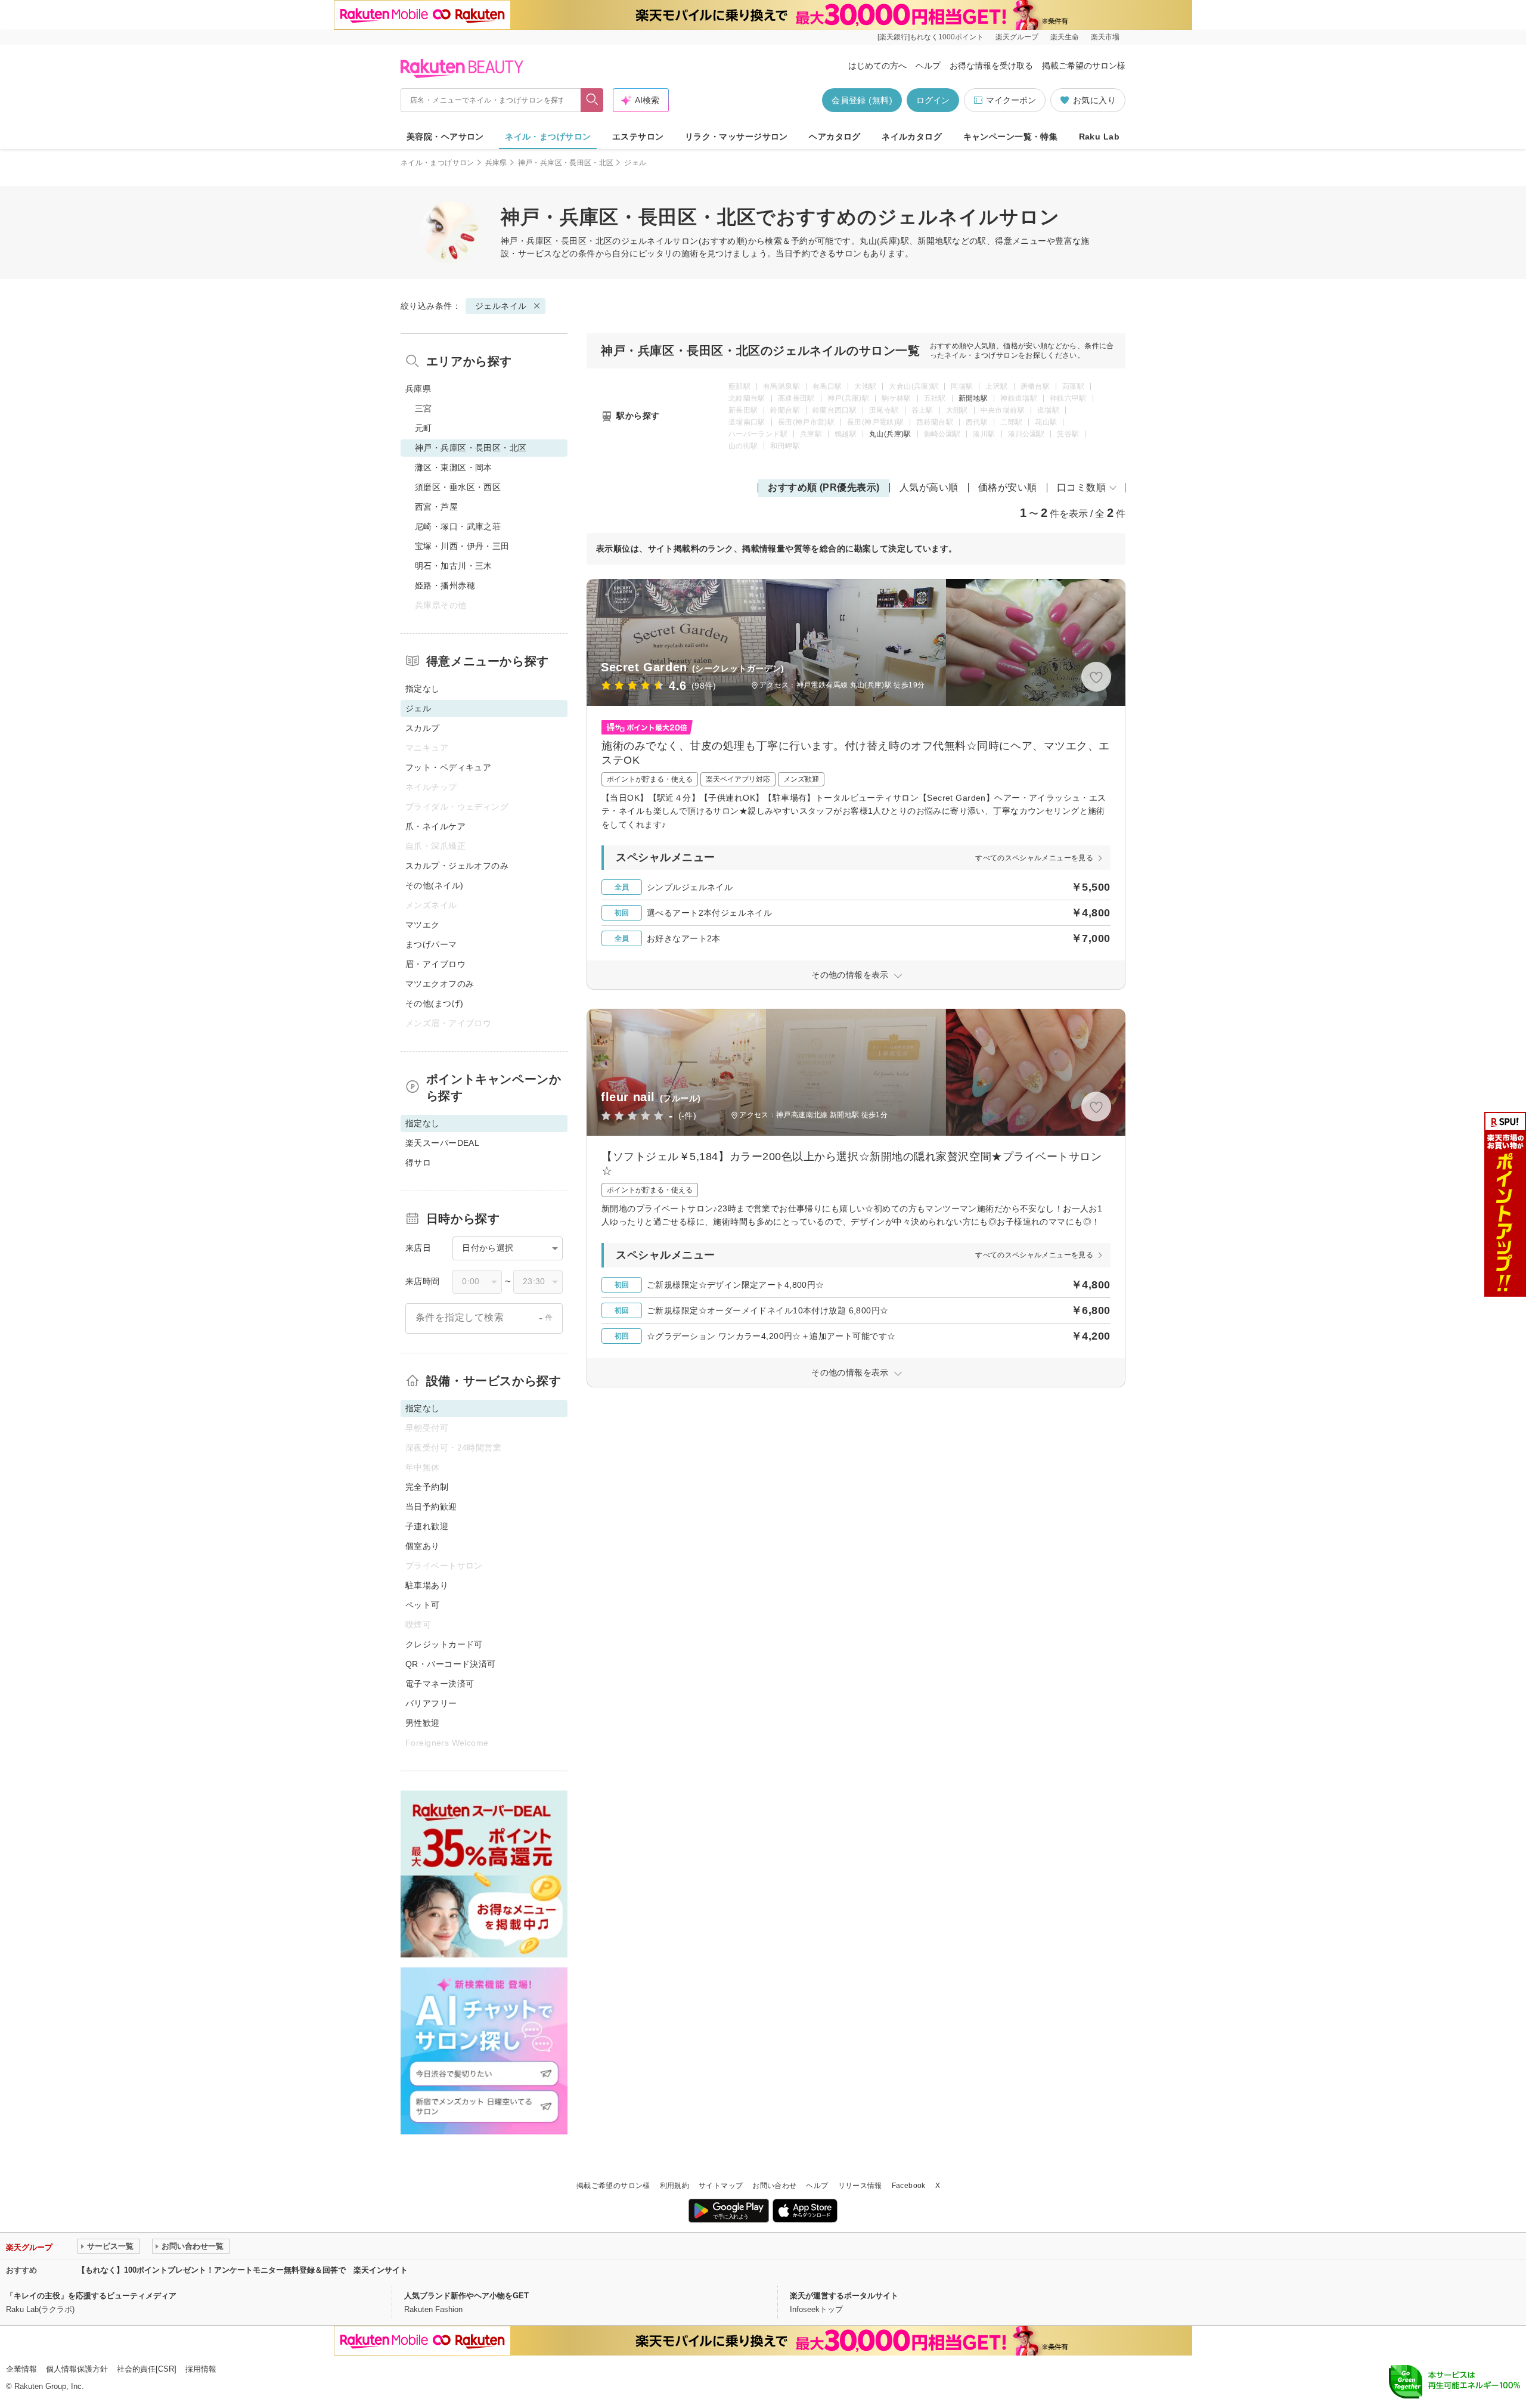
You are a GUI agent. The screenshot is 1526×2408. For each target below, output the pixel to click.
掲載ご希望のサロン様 (1084, 66)
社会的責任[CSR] (147, 2369)
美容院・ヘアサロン (445, 137)
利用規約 (674, 2186)
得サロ (418, 1163)
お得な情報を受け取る (991, 66)
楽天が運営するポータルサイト (844, 2296)
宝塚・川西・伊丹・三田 (462, 546)
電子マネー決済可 (440, 1684)
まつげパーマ (431, 944)
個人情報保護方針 (77, 2369)
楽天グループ (1017, 37)
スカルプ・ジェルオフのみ (457, 866)
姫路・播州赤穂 (445, 585)
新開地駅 (973, 398)
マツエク (423, 925)
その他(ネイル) (434, 885)
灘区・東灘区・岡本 (454, 467)
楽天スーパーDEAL (442, 1143)
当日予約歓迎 (431, 1507)
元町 (424, 428)
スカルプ (423, 728)
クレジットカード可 (444, 1644)
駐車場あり (427, 1585)
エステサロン (638, 137)
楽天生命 (1065, 37)
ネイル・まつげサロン (548, 137)
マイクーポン (1011, 100)
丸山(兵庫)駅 (890, 434)
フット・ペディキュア (448, 767)
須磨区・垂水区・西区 (458, 487)
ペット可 (423, 1605)
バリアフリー (431, 1703)
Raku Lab (1099, 137)
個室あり (423, 1546)
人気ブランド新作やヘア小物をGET (466, 2296)
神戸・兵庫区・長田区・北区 (566, 163)
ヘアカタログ (835, 137)
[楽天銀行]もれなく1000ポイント (931, 37)
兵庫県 (496, 163)
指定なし (423, 689)
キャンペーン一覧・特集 (1011, 137)
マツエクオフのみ (440, 984)
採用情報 (201, 2369)
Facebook (909, 2186)
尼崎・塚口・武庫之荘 (458, 526)
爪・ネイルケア (435, 826)
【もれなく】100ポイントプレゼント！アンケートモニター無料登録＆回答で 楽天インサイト (243, 2270)
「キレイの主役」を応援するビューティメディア (91, 2296)
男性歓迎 (423, 1723)
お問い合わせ (774, 2186)
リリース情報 (860, 2186)
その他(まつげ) (434, 1003)
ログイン (933, 100)
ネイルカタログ (912, 137)
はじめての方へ (877, 66)
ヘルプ (928, 66)
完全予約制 (427, 1487)
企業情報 (21, 2369)
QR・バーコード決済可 (451, 1664)
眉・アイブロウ (435, 964)
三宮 (424, 408)
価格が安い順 (1008, 487)
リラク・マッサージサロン (736, 137)
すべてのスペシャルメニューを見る (1034, 858)
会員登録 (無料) (862, 100)
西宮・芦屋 (436, 507)
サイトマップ (721, 2186)
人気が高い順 (929, 487)
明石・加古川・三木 (454, 566)
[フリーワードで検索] (592, 100)
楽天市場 (1105, 37)
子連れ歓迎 (427, 1526)
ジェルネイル (647, 241)
